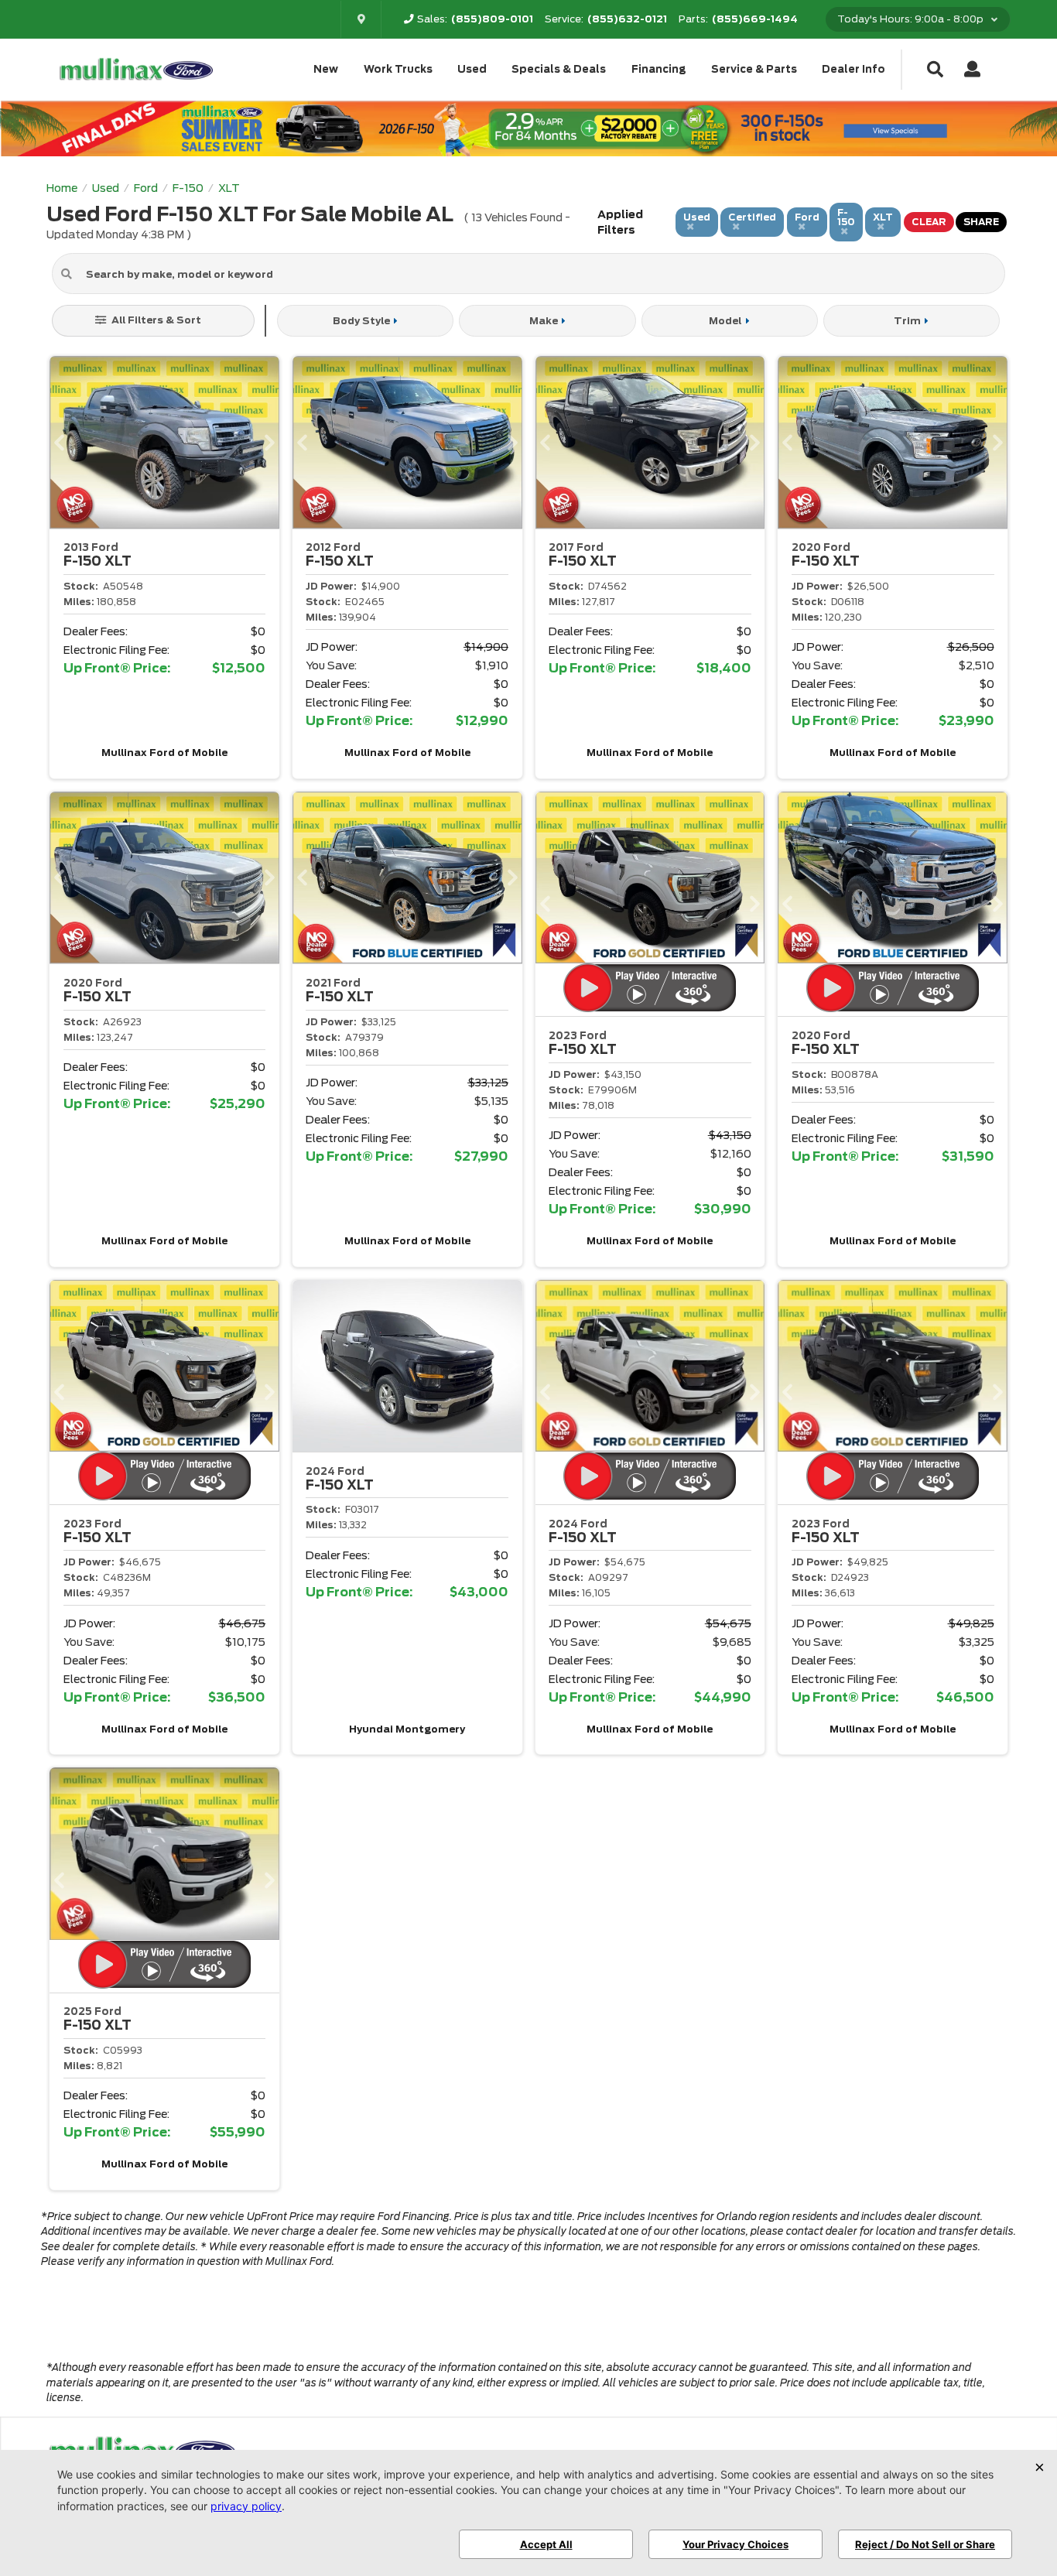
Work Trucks (398, 69)
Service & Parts (754, 69)
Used (472, 69)
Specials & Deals (559, 69)
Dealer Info (853, 69)
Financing (659, 69)
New (326, 69)
